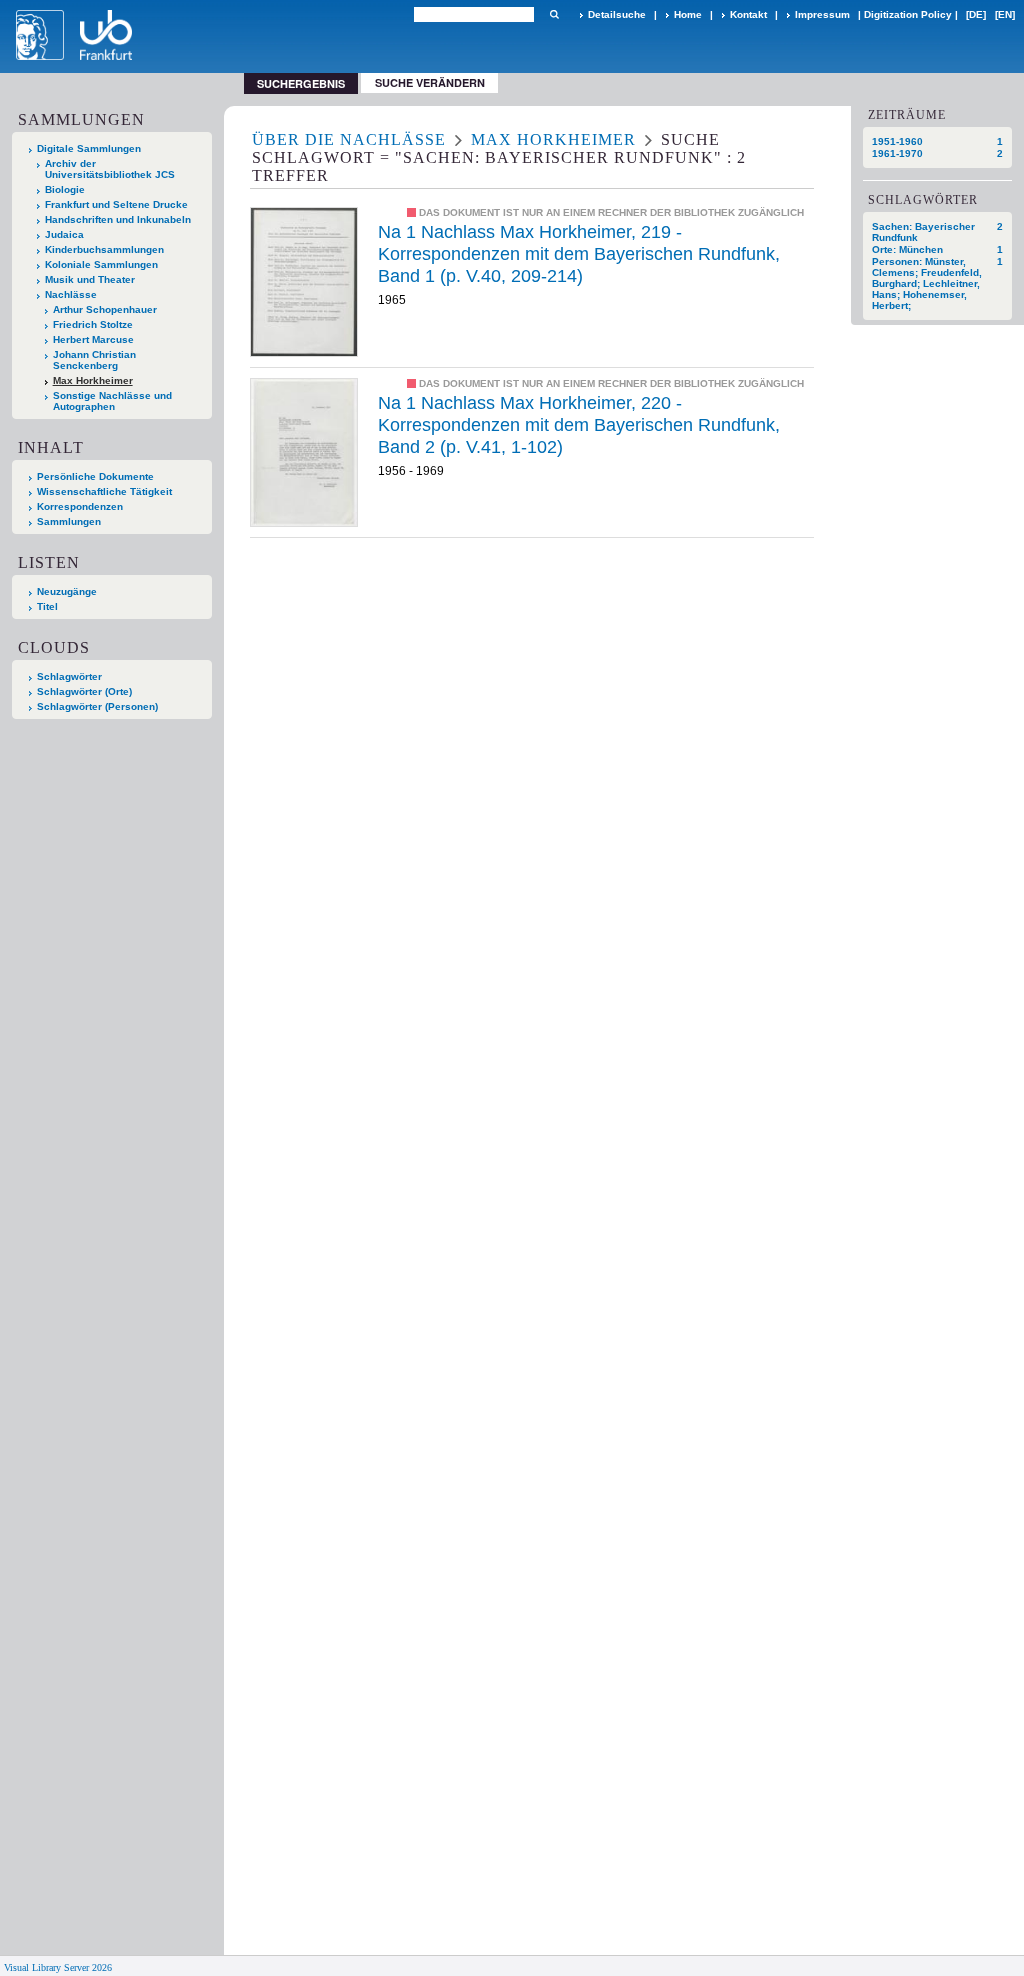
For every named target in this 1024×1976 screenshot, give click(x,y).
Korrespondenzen (80, 506)
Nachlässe (71, 294)
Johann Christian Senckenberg (94, 360)
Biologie (65, 189)
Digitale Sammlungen (89, 148)
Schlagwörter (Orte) (84, 691)
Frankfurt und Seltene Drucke (116, 204)
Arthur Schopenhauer (105, 309)
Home (688, 14)
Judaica (64, 234)
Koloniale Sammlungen (101, 264)
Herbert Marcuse (93, 339)
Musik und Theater (90, 279)
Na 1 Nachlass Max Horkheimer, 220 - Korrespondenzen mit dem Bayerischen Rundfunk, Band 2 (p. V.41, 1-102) (579, 424)
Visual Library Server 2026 (58, 1967)
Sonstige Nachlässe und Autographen (112, 401)
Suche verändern (430, 82)
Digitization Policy (908, 14)
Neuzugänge (67, 591)
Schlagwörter (69, 676)
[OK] (554, 14)
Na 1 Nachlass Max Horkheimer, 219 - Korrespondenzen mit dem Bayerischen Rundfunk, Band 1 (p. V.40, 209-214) (579, 253)
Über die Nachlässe (349, 139)
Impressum (822, 14)
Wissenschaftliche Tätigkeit (104, 491)
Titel (47, 606)
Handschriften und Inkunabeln (118, 219)
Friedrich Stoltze (93, 324)
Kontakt (748, 14)
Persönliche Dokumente (95, 476)
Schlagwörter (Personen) (97, 706)
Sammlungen (69, 521)
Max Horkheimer (93, 380)
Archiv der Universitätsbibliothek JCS (110, 169)
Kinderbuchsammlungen (104, 249)
